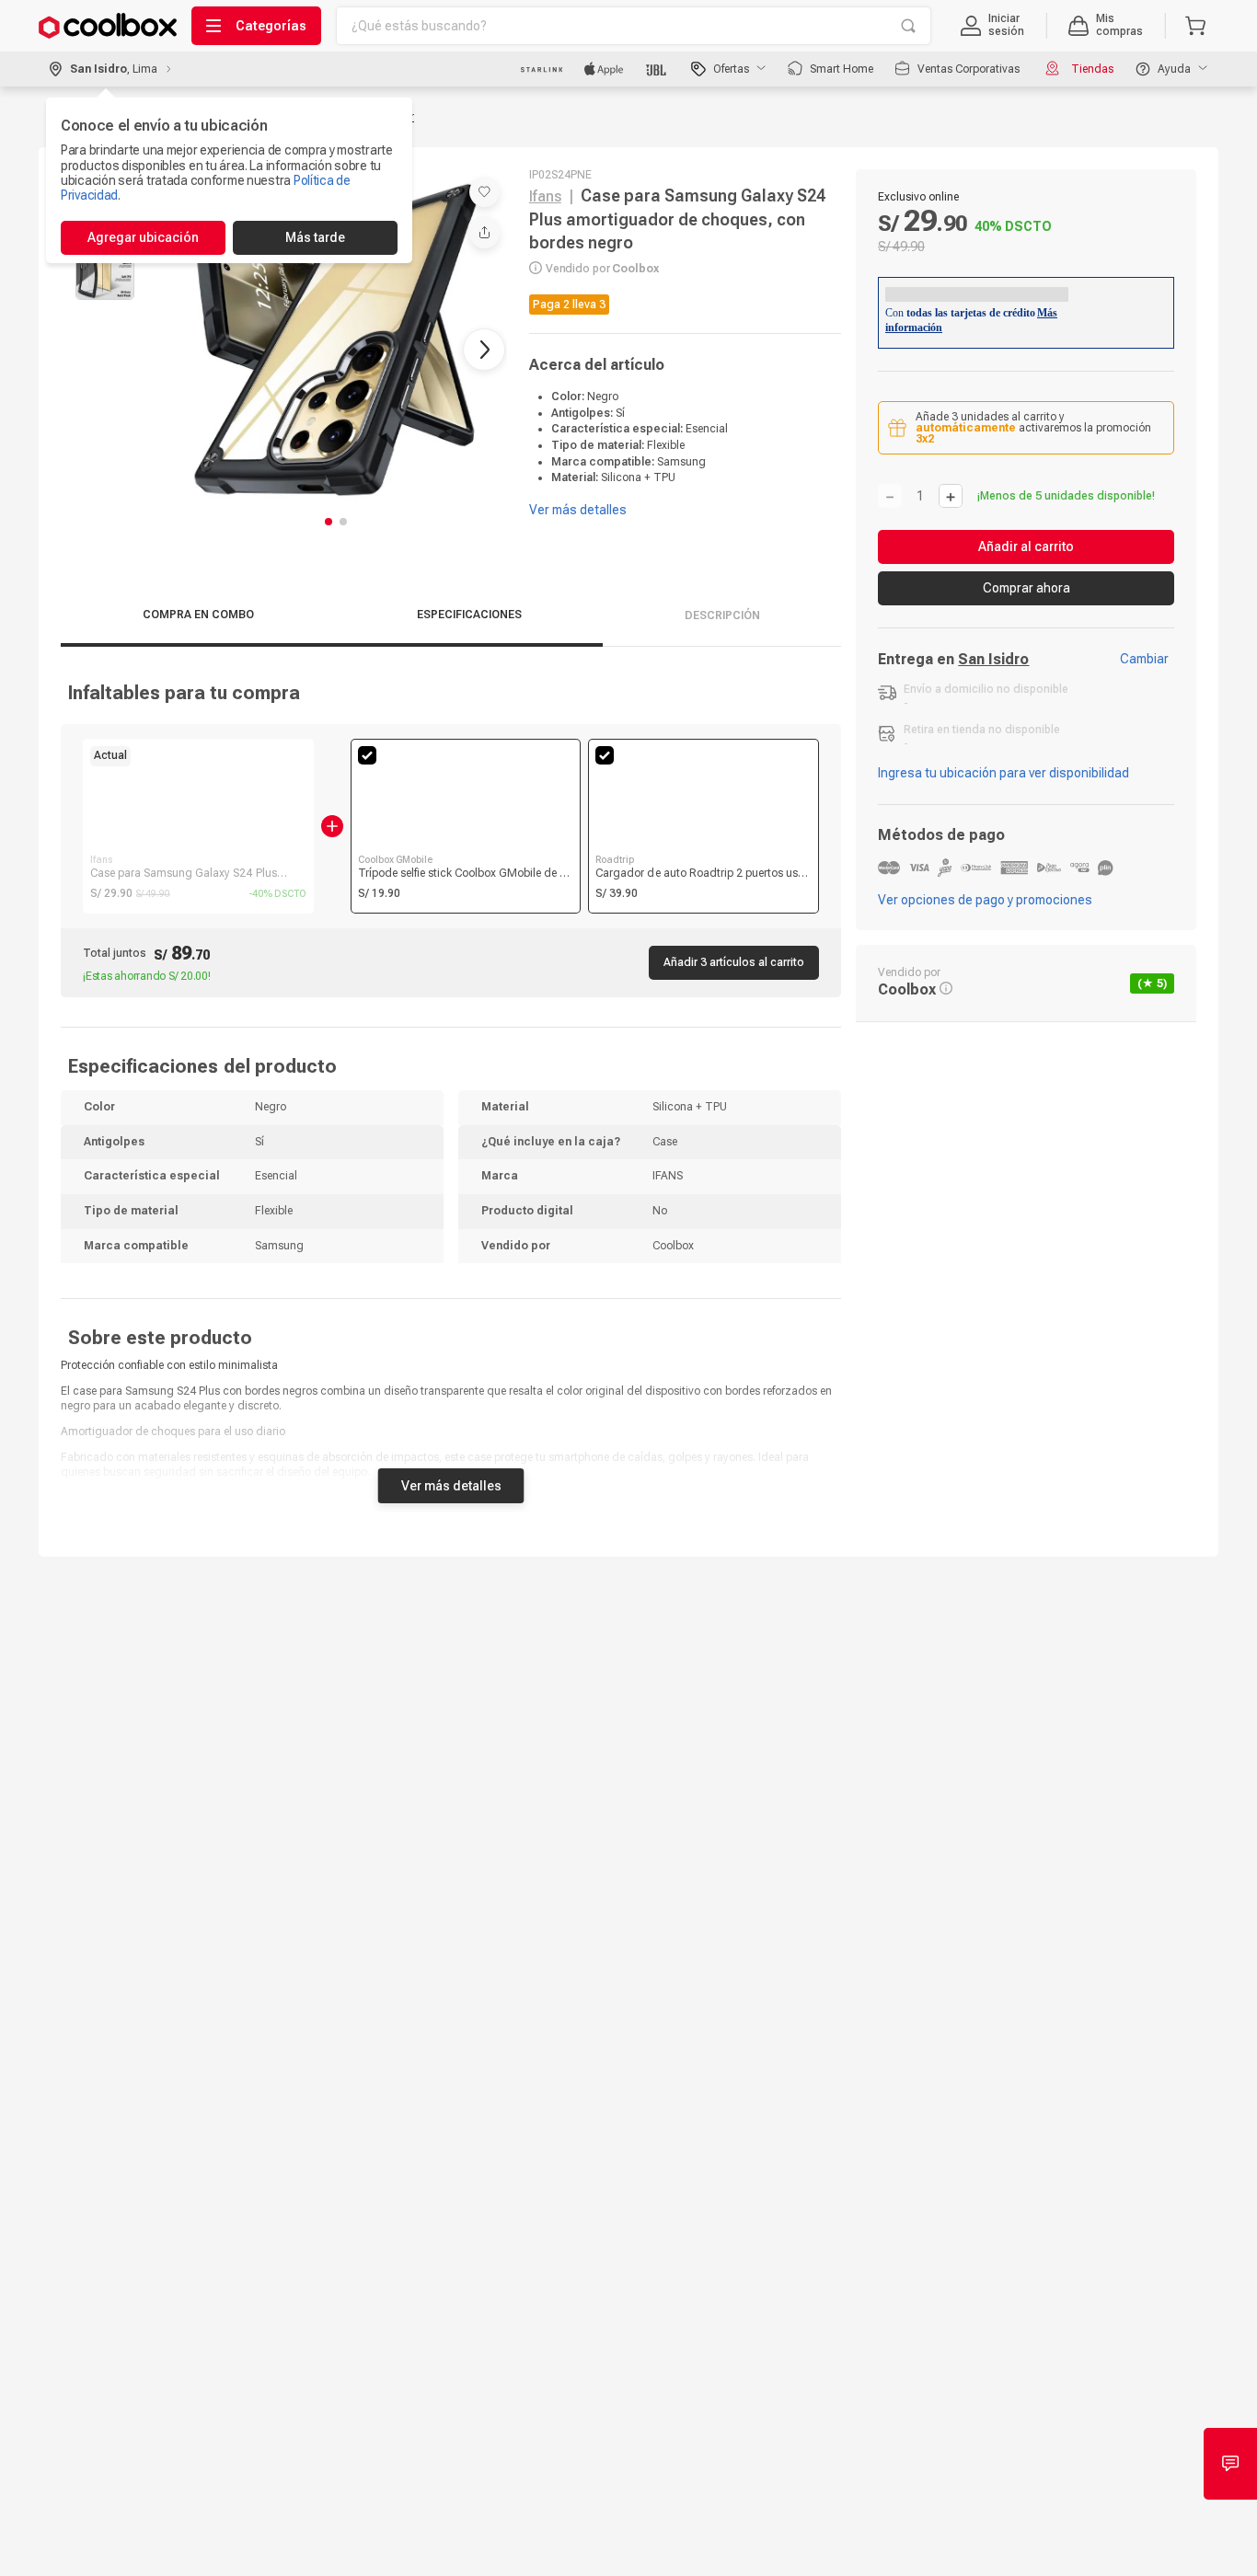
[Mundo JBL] (657, 69)
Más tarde (315, 237)
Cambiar (1144, 659)
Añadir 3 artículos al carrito (734, 962)
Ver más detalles (451, 1486)
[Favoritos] (484, 192)
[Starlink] (542, 69)
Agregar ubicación (143, 237)
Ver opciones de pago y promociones (985, 900)
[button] (992, 26)
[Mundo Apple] (604, 69)
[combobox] (634, 26)
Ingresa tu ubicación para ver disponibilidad (1003, 773)
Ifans (545, 196)
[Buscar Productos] (908, 26)
